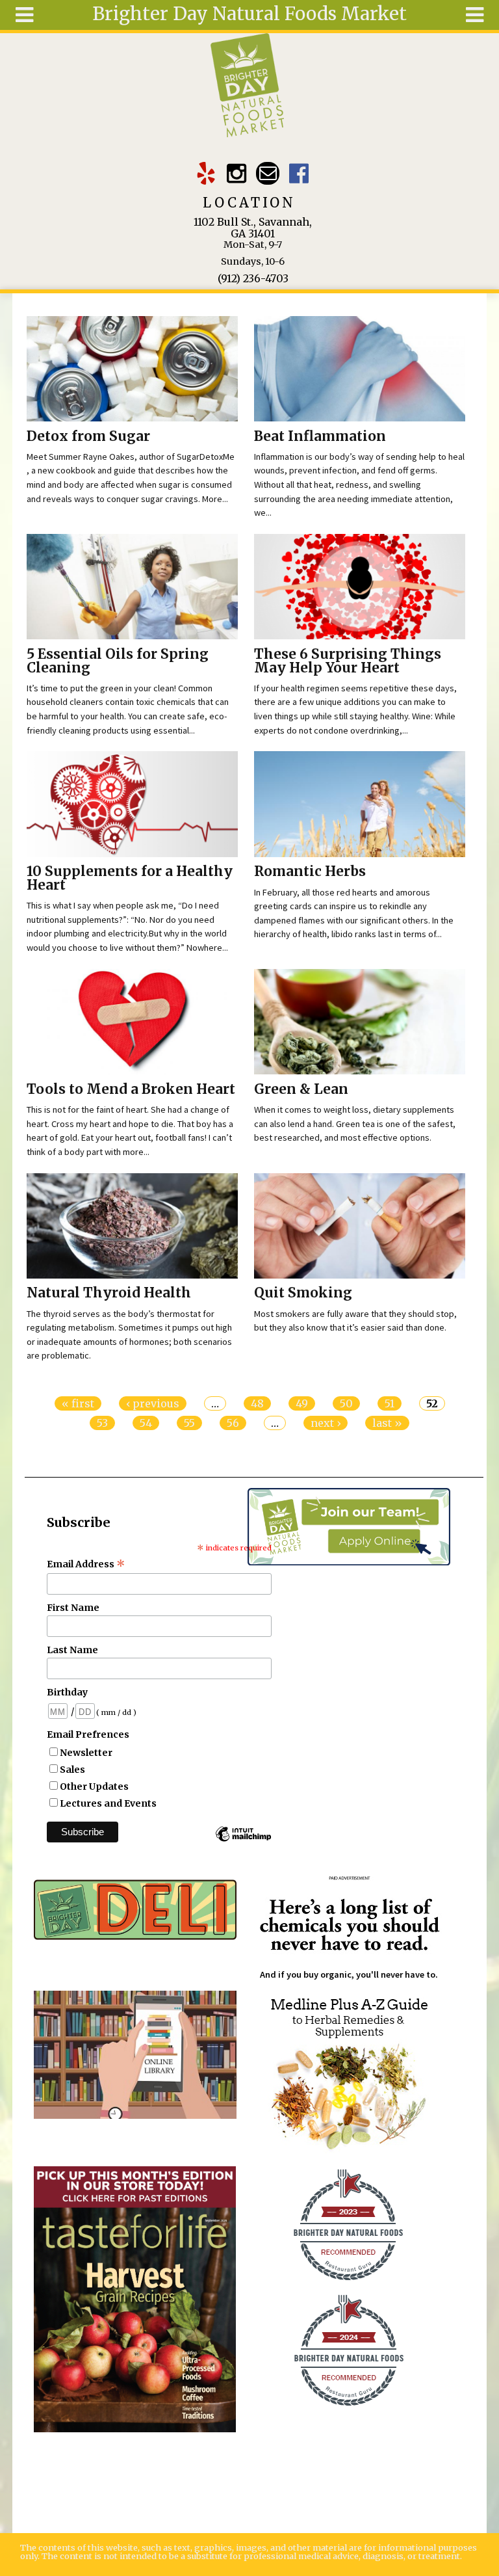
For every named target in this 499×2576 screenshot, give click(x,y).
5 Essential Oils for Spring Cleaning (118, 661)
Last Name (72, 1650)
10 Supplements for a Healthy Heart (130, 878)
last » (387, 1423)
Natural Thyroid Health (109, 1293)
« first (78, 1403)
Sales (72, 1770)
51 (390, 1403)
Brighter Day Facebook (299, 173)
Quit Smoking (303, 1293)
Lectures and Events (108, 1803)
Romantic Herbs (310, 871)
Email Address (86, 1564)
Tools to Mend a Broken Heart (131, 1089)
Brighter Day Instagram (237, 173)
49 (302, 1403)
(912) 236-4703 (253, 278)
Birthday (67, 1692)
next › (326, 1423)
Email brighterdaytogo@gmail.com (267, 173)
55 (189, 1423)
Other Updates (94, 1786)
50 (346, 1403)
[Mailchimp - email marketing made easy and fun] (243, 1840)
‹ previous (153, 1403)
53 (102, 1423)
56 (233, 1423)
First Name (73, 1608)
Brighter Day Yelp (206, 173)
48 (257, 1403)
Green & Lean (301, 1089)
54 (146, 1423)
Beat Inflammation (320, 436)
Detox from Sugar (88, 436)
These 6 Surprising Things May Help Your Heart (348, 661)
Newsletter (86, 1753)
